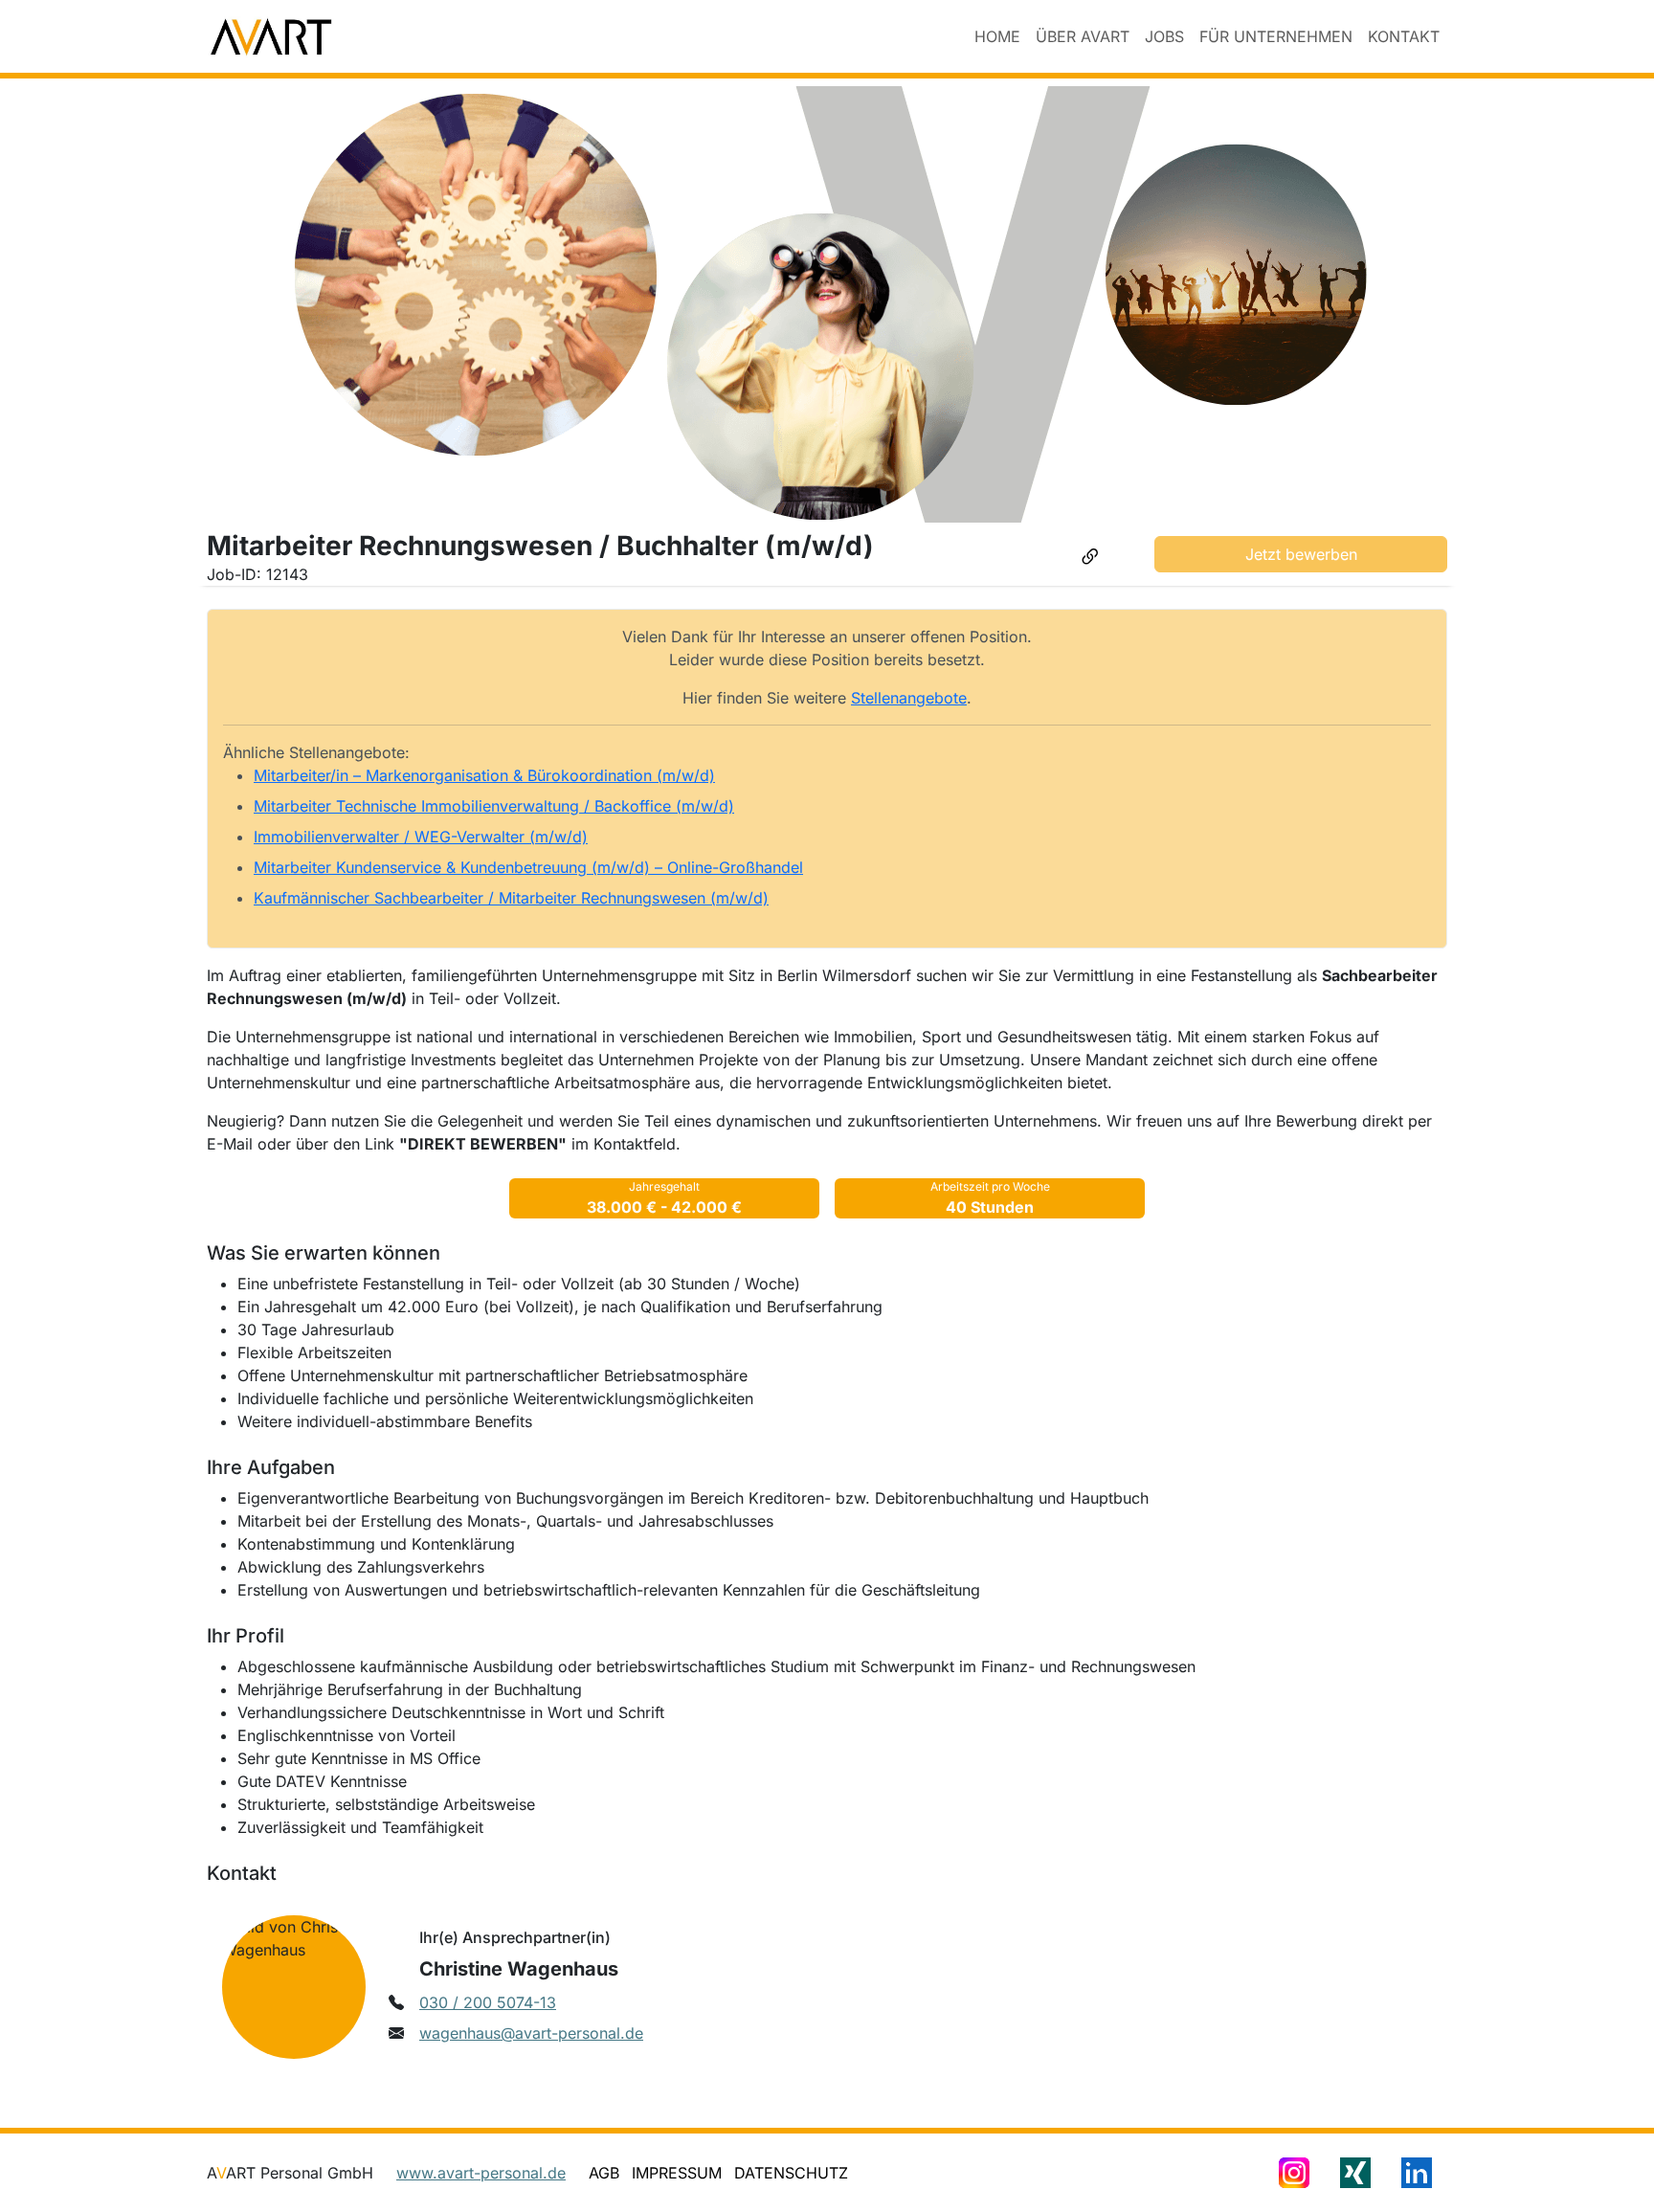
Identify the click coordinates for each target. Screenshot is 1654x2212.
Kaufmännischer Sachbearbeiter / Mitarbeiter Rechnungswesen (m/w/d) (511, 898)
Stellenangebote (909, 698)
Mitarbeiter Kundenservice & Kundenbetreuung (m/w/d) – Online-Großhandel (528, 867)
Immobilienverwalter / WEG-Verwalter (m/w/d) (421, 837)
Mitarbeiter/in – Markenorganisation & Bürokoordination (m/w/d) (484, 775)
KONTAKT (1404, 36)
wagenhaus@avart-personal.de (531, 2033)
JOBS (1164, 36)
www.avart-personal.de (481, 2173)
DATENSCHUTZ (791, 2173)
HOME (997, 36)
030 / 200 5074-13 (488, 2002)
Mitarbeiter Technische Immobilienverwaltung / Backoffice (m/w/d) (494, 806)
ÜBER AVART (1083, 36)
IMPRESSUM (677, 2173)
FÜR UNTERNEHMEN (1276, 36)
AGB (604, 2173)
